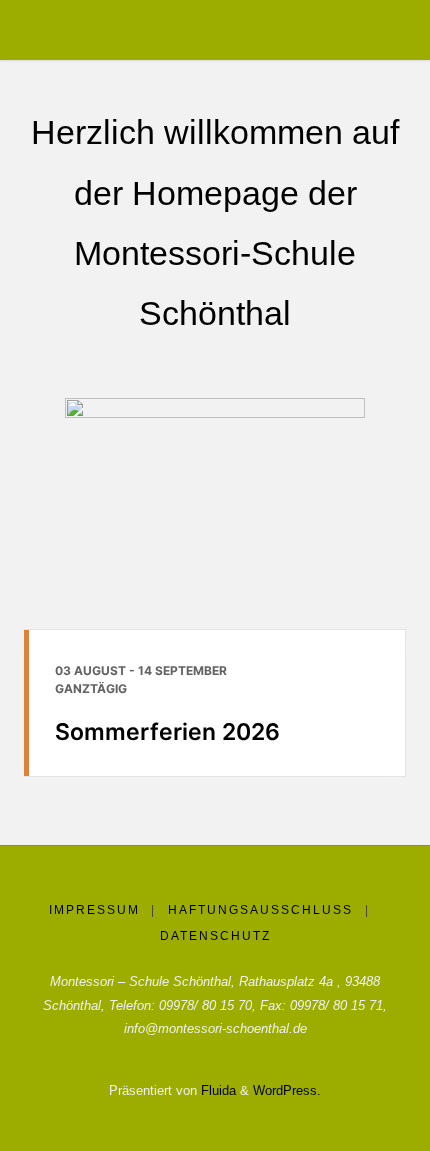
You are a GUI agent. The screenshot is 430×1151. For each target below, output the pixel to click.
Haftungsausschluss (260, 910)
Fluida (216, 1090)
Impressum (94, 910)
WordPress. (287, 1090)
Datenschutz (215, 936)
